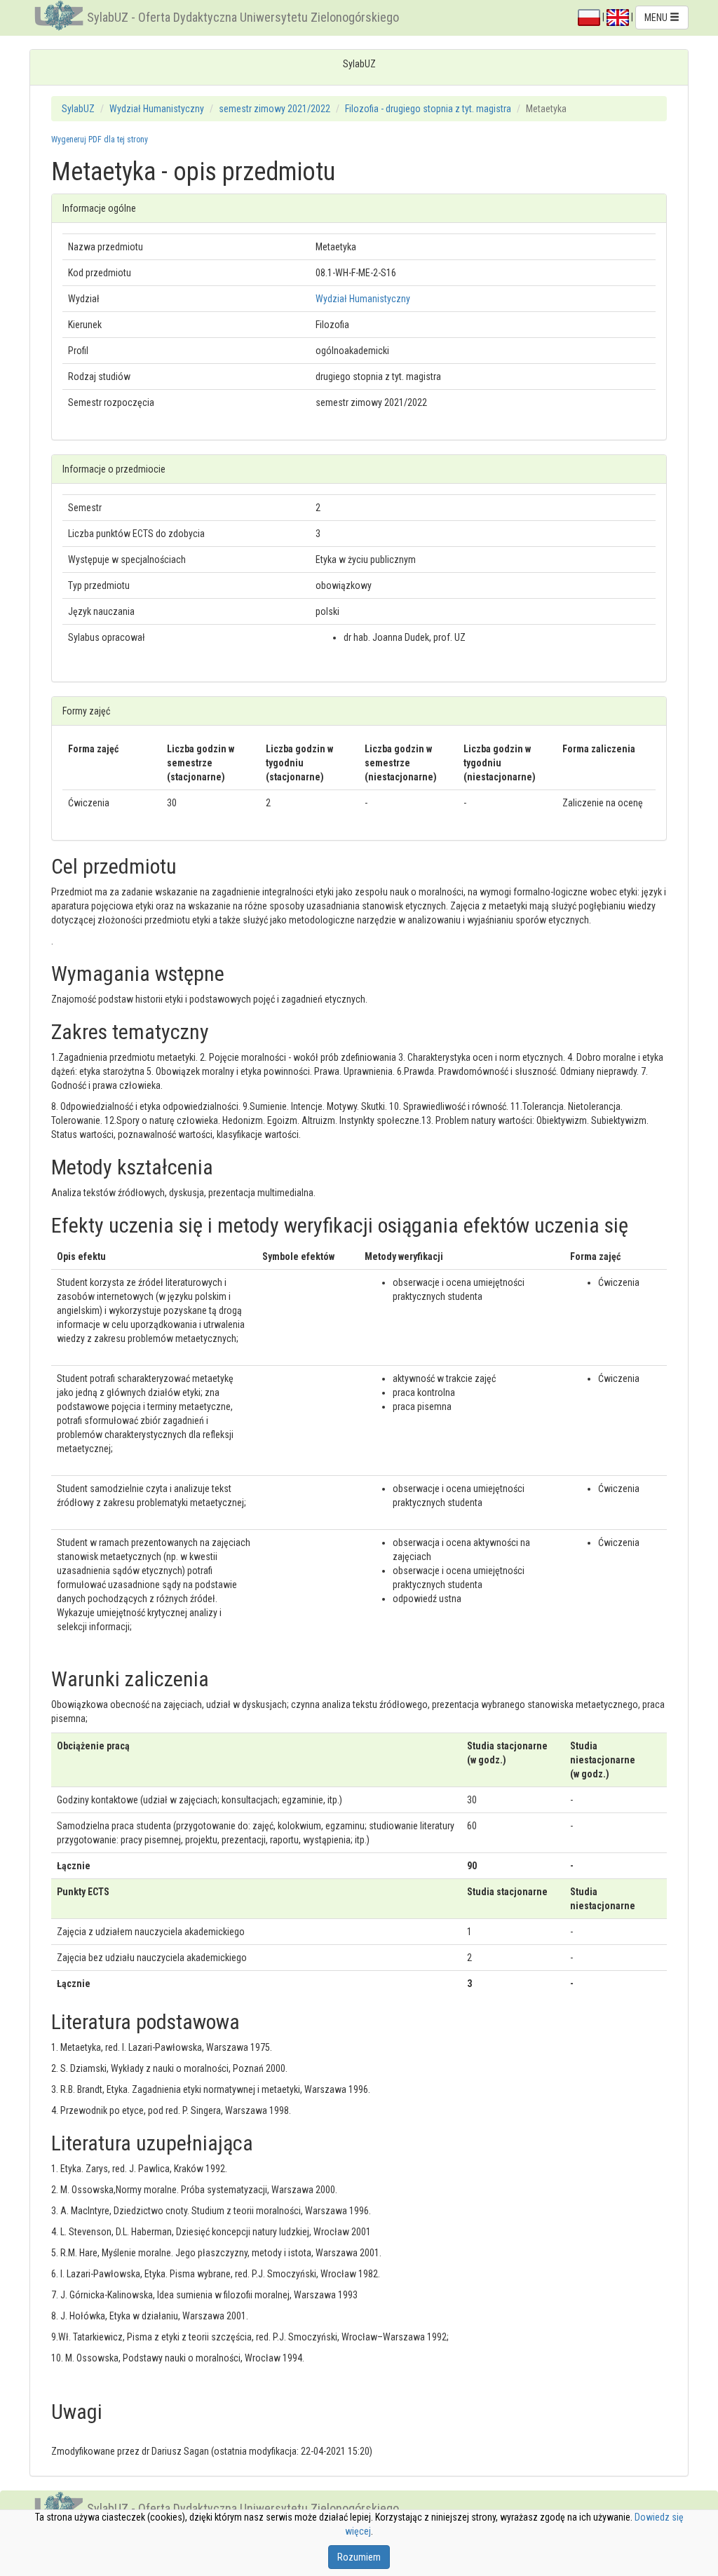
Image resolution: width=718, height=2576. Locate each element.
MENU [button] (657, 18)
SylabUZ (78, 109)
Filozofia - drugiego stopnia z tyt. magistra (428, 109)
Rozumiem (359, 2557)
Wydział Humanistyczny (157, 109)
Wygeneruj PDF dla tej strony (100, 140)
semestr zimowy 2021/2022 (275, 109)
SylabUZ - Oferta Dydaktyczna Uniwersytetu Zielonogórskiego (243, 17)
